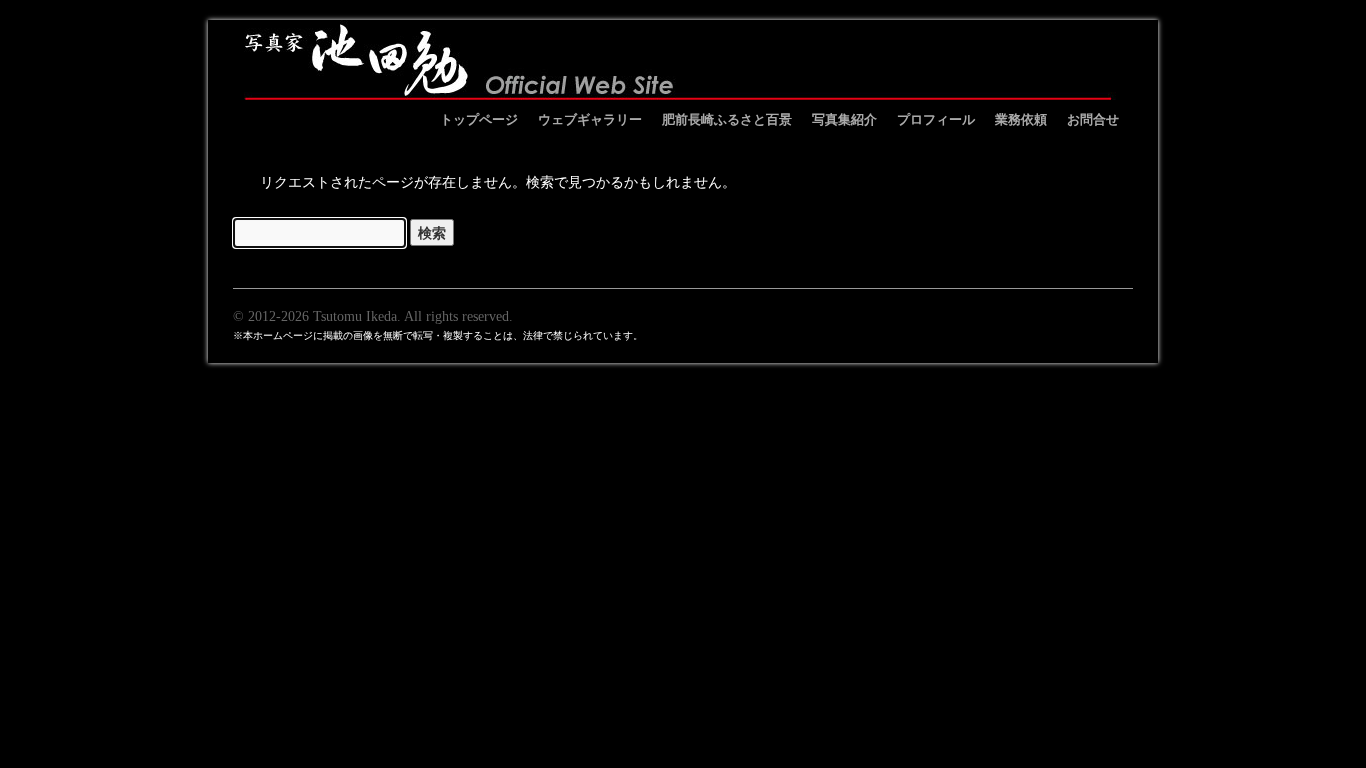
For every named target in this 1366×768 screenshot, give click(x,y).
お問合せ (1093, 118)
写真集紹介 (844, 118)
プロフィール (936, 118)
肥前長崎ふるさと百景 (727, 118)
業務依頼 (1021, 118)
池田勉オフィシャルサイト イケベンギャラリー (678, 60)
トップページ (479, 118)
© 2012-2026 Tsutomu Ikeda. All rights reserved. (373, 316)
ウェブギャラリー (590, 118)
